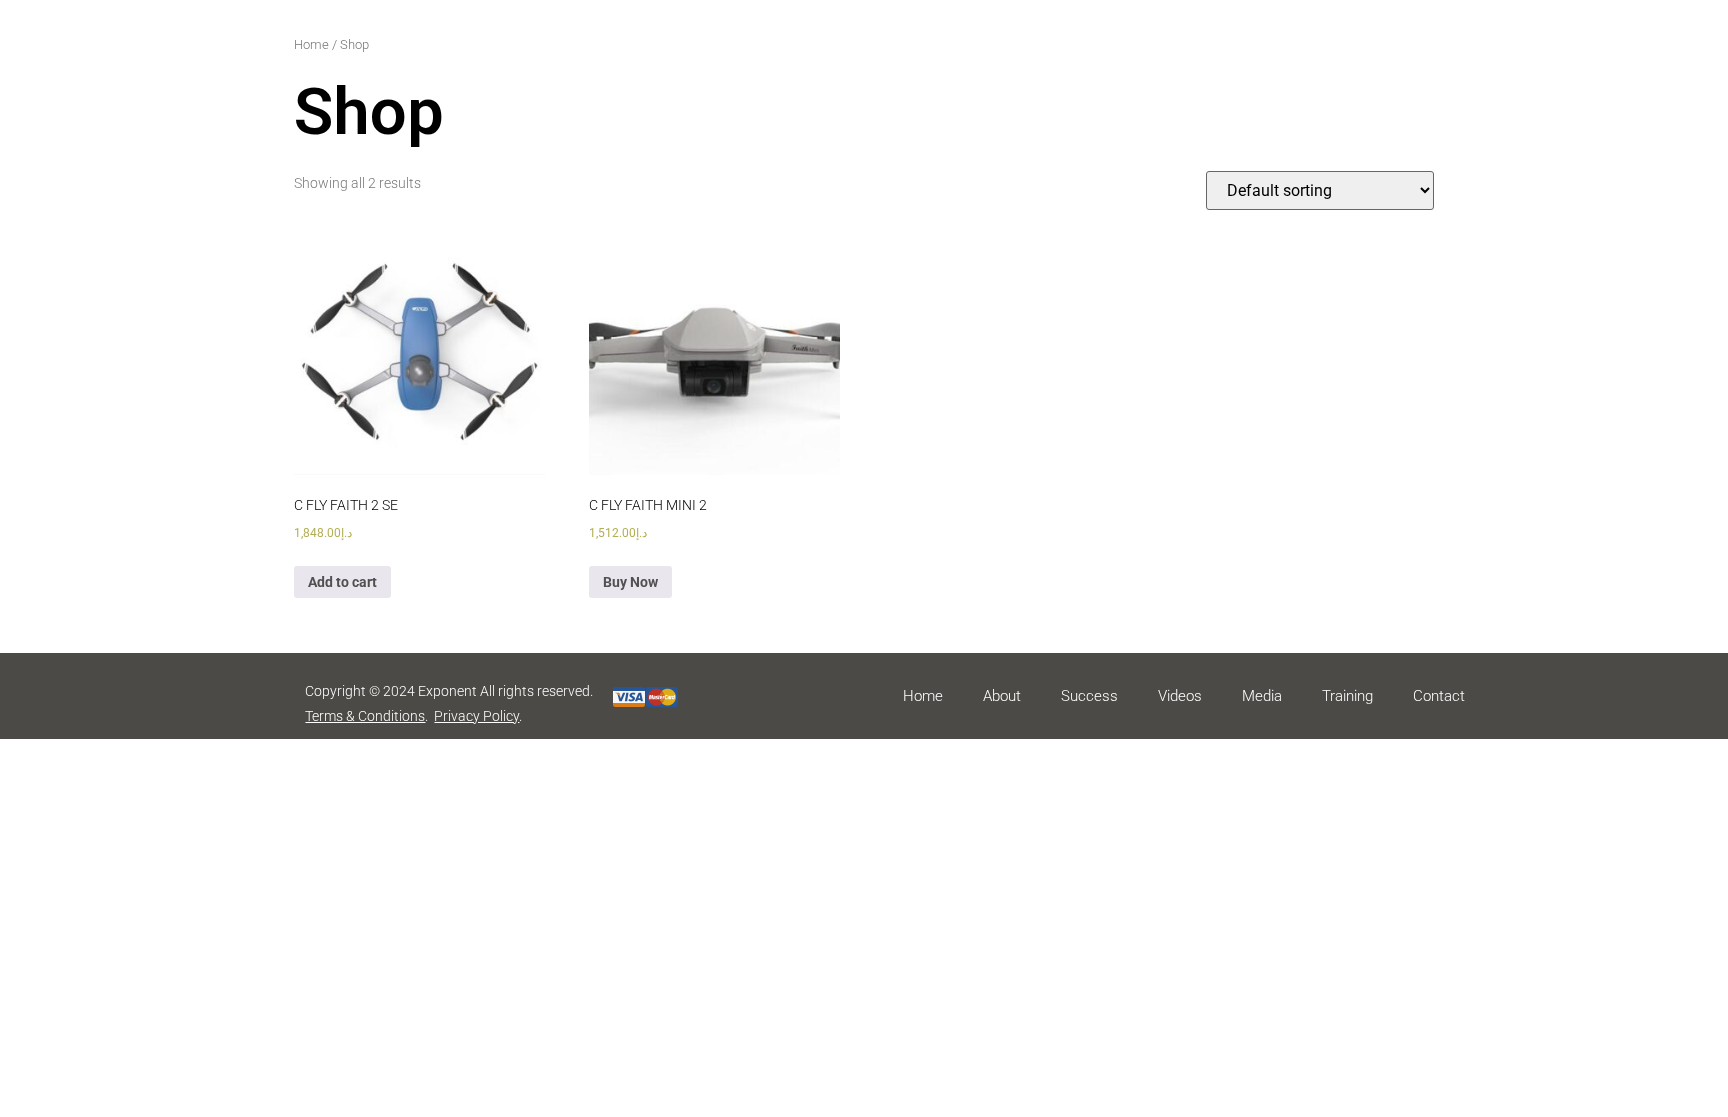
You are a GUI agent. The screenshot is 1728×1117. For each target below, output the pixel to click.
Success (1089, 696)
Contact (1439, 696)
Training (1347, 696)
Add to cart (342, 582)
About (1002, 696)
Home (311, 44)
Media (1262, 696)
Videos (1180, 696)
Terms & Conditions (365, 716)
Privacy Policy (476, 716)
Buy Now (630, 582)
